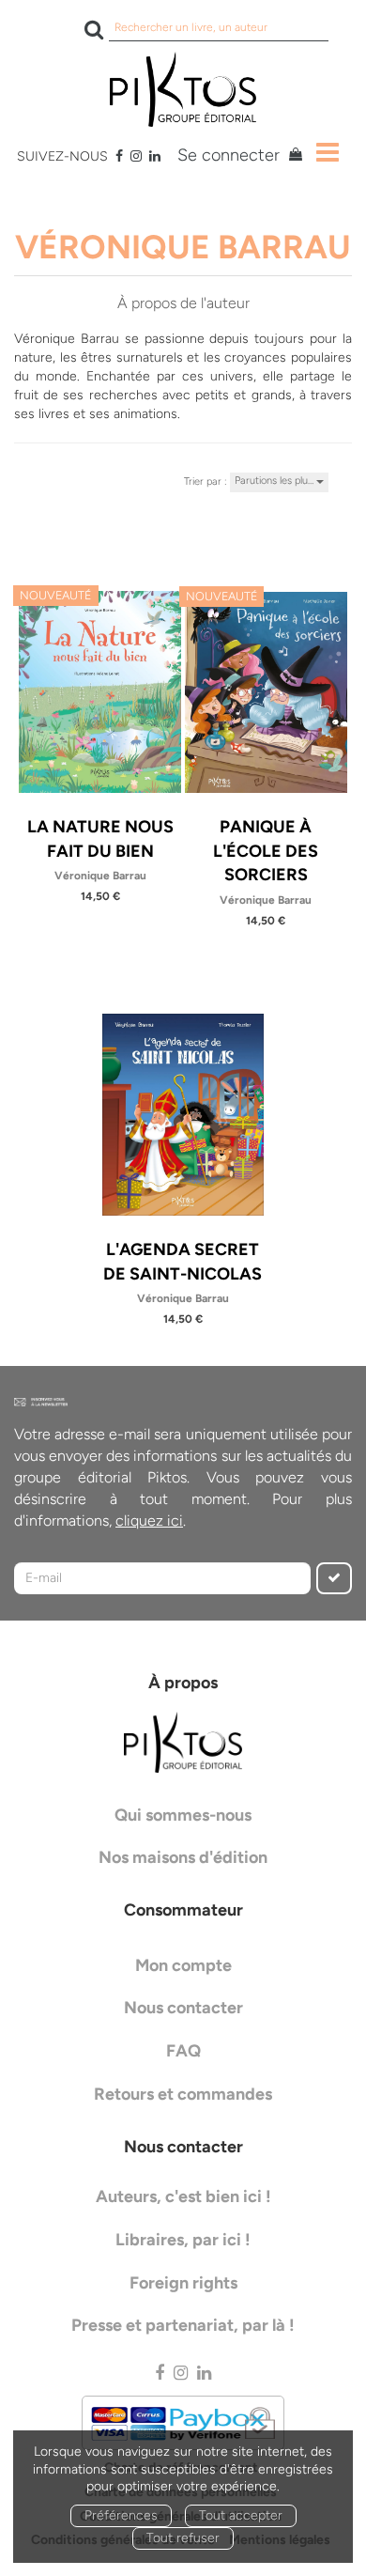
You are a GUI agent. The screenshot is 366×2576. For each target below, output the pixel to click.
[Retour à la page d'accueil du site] (183, 89)
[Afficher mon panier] (293, 157)
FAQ (183, 2051)
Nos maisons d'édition (183, 1857)
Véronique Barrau (100, 876)
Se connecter (229, 155)
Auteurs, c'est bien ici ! (183, 2196)
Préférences (121, 2515)
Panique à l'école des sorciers (266, 851)
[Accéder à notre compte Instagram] (136, 156)
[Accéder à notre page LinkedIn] (155, 156)
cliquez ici (149, 1521)
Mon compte (183, 1965)
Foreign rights (183, 2283)
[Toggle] (328, 152)
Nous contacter (183, 2008)
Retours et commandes (183, 2094)
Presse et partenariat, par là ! (183, 2325)
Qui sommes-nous (183, 1815)
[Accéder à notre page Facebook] (119, 156)
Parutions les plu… (275, 481)
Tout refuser (183, 2538)
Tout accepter (241, 2515)
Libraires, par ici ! (183, 2240)
